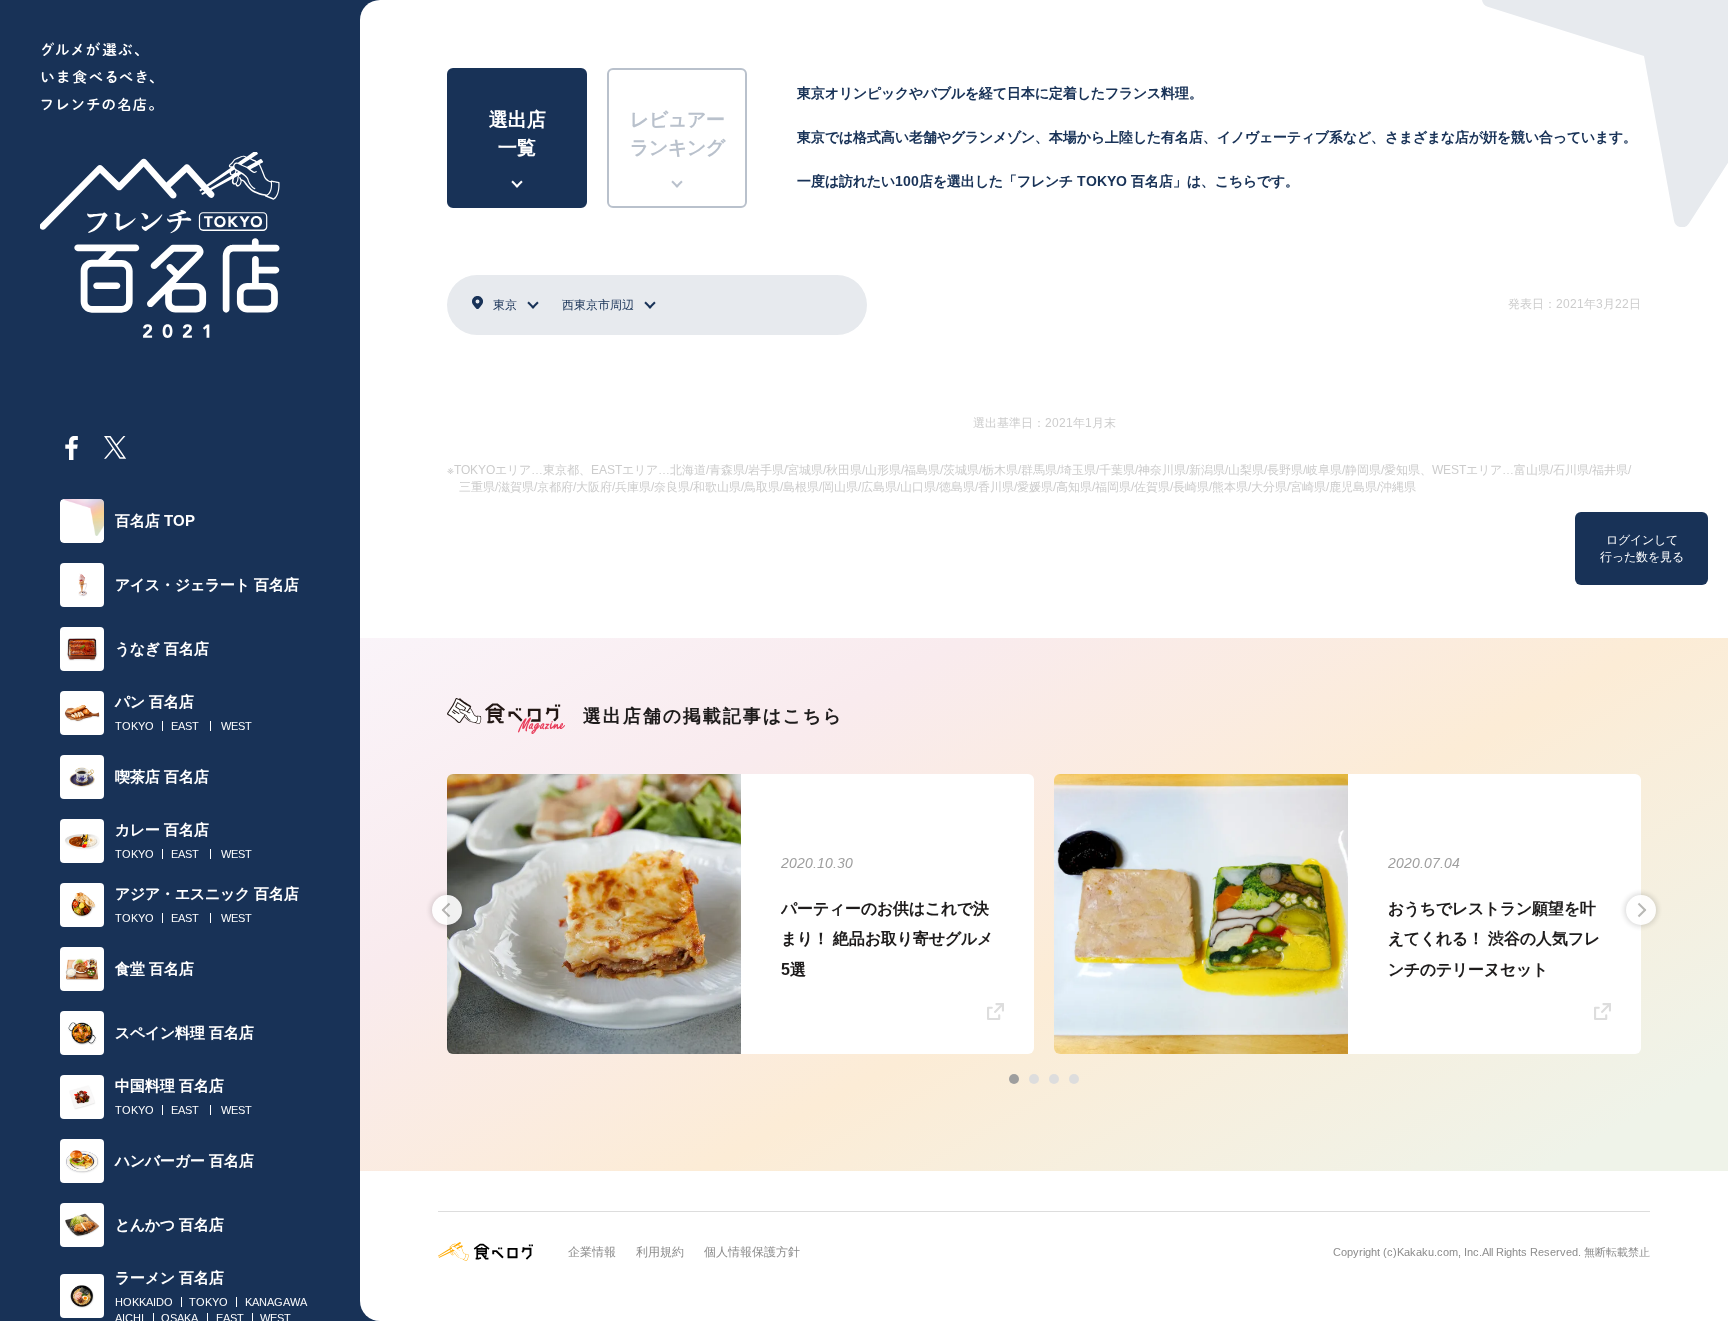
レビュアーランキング (677, 134)
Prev (447, 910)
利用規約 (660, 1252)
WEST (236, 726)
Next (1641, 910)
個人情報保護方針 (752, 1252)
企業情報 (592, 1252)
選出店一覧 (517, 134)
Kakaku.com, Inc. (1439, 1252)
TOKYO (134, 726)
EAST (185, 726)
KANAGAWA (276, 1302)
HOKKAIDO (144, 1302)
